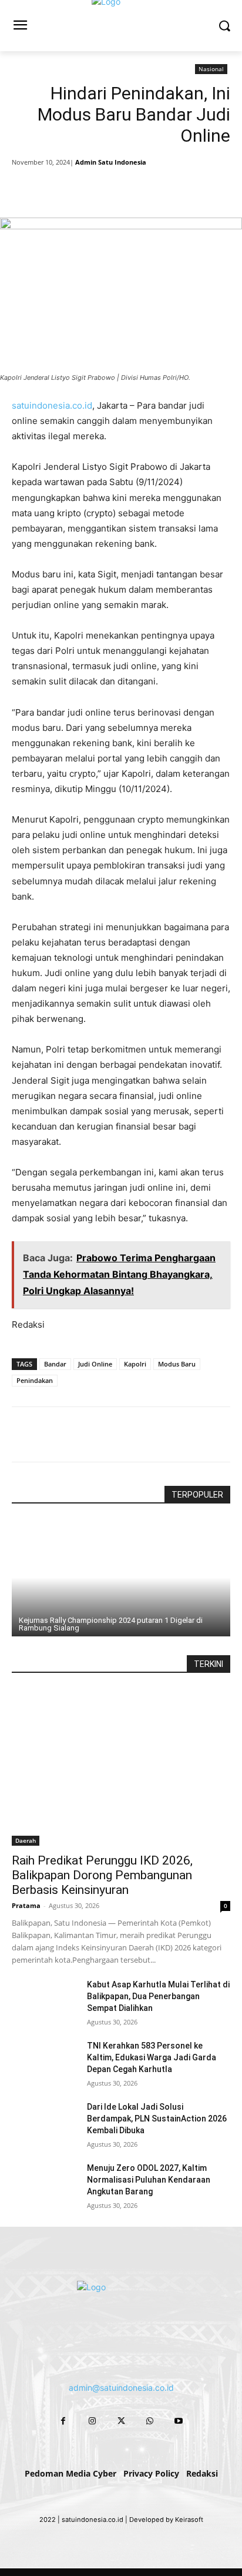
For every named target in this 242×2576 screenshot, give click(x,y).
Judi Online (95, 1364)
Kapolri (135, 1364)
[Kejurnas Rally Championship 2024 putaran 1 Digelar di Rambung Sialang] (121, 1578)
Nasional (211, 69)
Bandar (55, 1364)
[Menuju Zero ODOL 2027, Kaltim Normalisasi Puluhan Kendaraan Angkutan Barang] (45, 2185)
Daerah (26, 1840)
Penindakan (35, 1380)
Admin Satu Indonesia (111, 162)
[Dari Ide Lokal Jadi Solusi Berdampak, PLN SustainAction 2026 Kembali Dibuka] (45, 2124)
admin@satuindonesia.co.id (121, 2388)
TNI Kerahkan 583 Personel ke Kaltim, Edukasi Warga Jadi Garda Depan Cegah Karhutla (152, 2057)
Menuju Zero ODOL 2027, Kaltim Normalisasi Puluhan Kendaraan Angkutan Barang (149, 2180)
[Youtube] (179, 2420)
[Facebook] (60, 188)
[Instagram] (92, 2420)
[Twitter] (88, 188)
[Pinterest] (115, 188)
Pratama (26, 1905)
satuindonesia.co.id (52, 405)
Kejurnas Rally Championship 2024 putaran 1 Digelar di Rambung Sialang (111, 1624)
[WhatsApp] (142, 188)
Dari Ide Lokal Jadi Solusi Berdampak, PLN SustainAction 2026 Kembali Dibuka (157, 2119)
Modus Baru (177, 1364)
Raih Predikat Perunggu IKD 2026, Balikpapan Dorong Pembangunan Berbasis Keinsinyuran (102, 1875)
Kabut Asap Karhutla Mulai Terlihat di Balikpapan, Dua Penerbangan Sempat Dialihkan (158, 1996)
